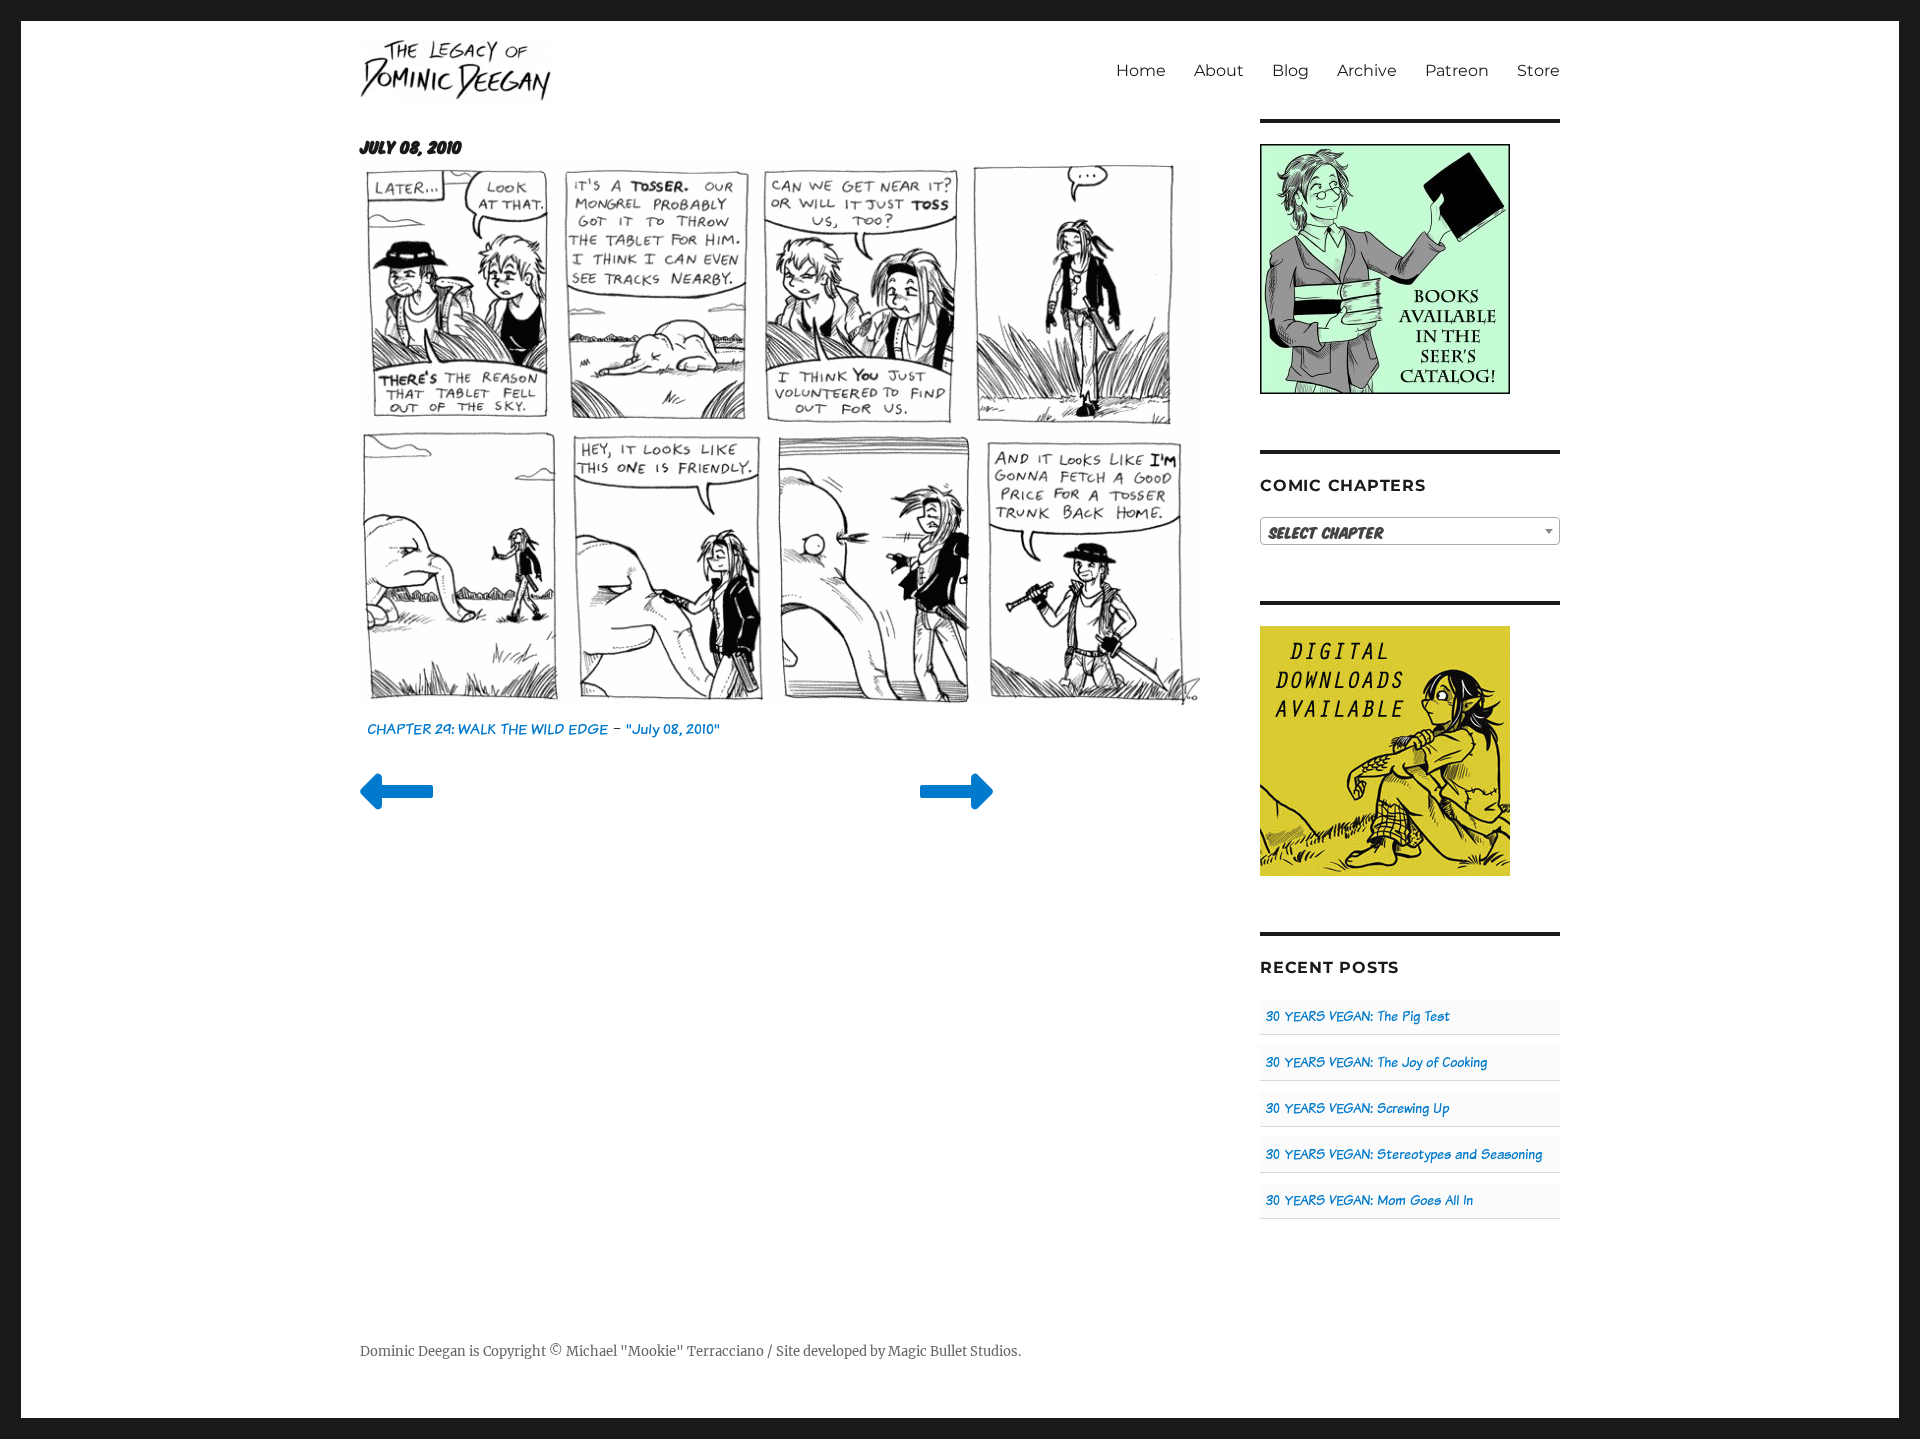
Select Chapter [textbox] (1326, 532)
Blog (1290, 70)
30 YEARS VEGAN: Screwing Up (1357, 1108)
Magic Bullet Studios (953, 1351)
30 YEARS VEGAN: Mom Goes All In (1369, 1200)
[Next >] (956, 816)
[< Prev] (396, 816)
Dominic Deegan (413, 1351)
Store (1538, 70)
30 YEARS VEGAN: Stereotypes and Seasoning (1404, 1154)
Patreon (1457, 70)
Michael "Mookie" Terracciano (665, 1351)
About (1219, 70)
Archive (1367, 70)
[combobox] (1410, 531)
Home (1141, 70)
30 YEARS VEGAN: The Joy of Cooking (1376, 1062)
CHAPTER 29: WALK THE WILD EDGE (487, 728)
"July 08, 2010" (673, 728)
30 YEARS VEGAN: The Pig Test (1358, 1016)
